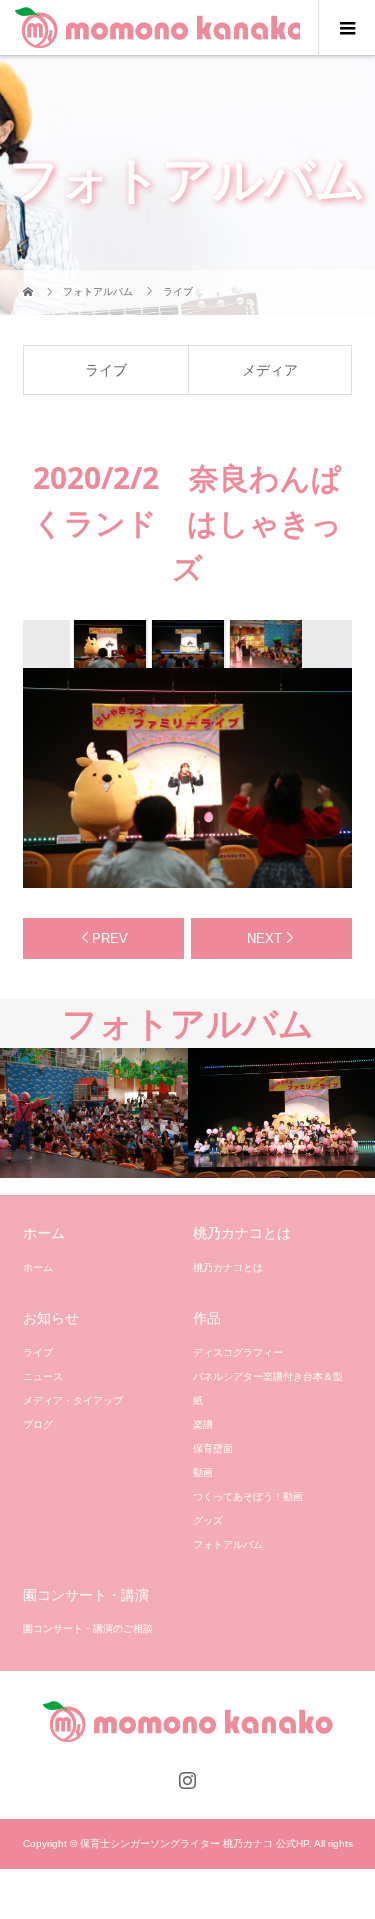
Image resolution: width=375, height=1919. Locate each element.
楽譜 (203, 1424)
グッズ (208, 1520)
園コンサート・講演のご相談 (88, 1628)
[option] (109, 644)
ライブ (106, 370)
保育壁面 (213, 1448)
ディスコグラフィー (238, 1352)
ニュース (43, 1376)
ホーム (38, 1267)
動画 (203, 1472)
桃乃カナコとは (228, 1267)
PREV (110, 938)
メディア (270, 370)
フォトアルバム (228, 1544)
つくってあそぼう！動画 (248, 1496)
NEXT (264, 938)
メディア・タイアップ (73, 1400)
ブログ (38, 1424)
